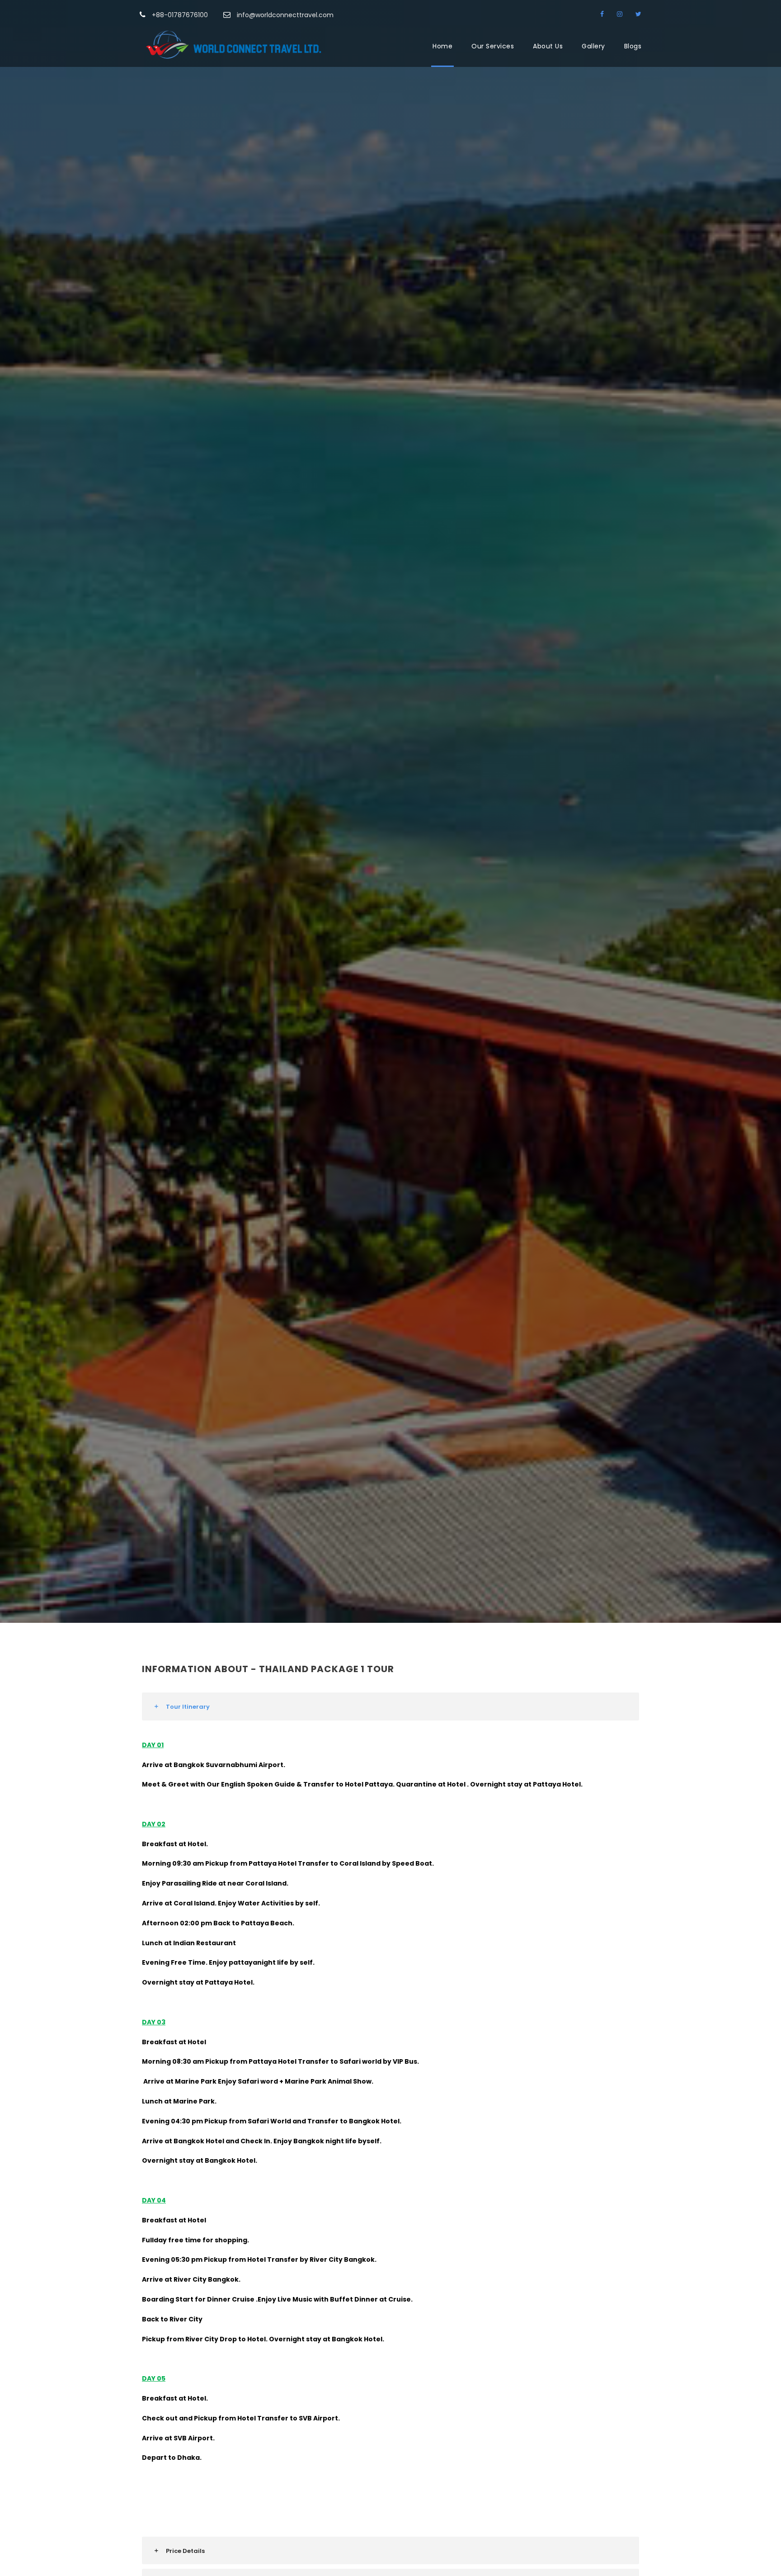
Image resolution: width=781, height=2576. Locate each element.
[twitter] (638, 14)
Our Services (493, 46)
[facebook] (603, 14)
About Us (548, 46)
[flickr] (621, 14)
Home (442, 46)
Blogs (633, 46)
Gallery (593, 46)
